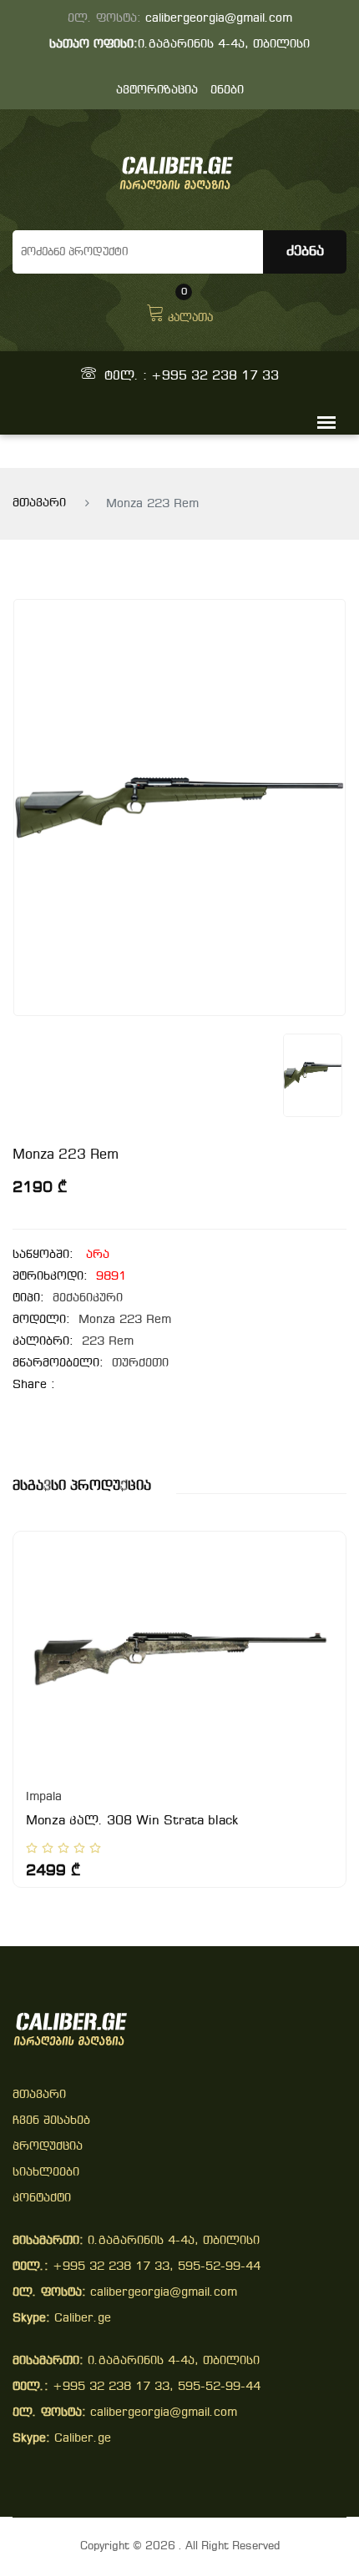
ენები (227, 91)
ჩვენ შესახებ (51, 2121)
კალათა (190, 311)
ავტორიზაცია (157, 91)
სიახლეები (46, 2173)
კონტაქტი (42, 2199)
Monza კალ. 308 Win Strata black (132, 1821)
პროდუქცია (48, 2147)
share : (34, 1385)
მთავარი (39, 503)
